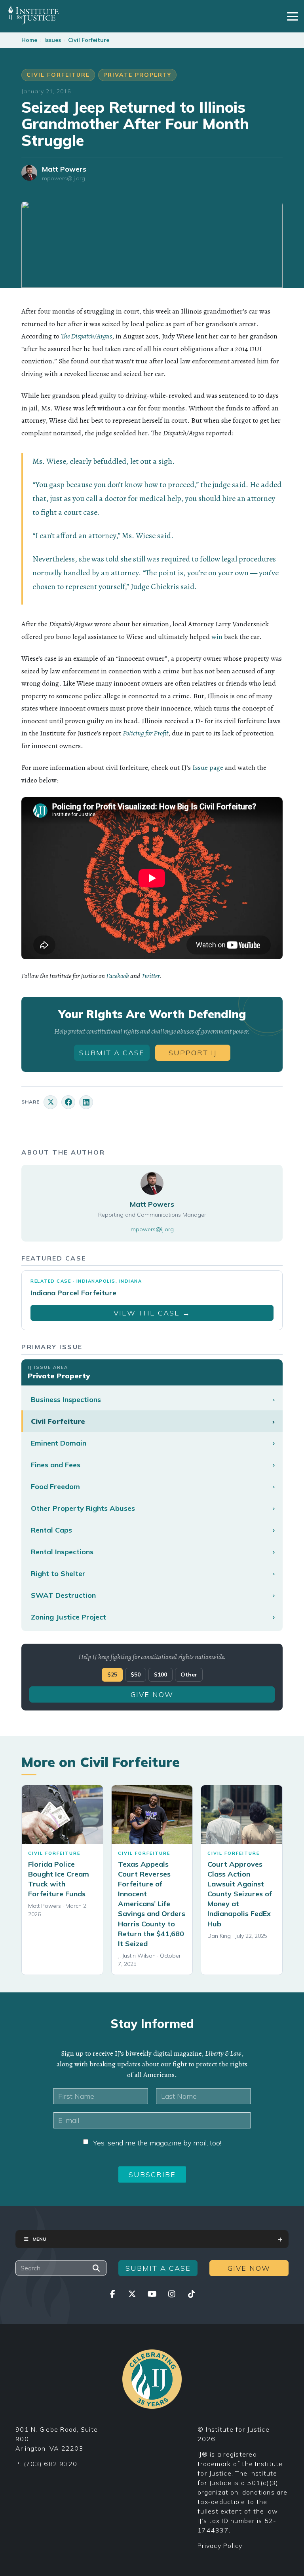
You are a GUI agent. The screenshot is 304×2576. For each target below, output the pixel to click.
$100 (161, 1674)
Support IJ (193, 1053)
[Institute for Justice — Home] (33, 15)
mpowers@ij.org (64, 179)
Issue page (208, 767)
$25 (112, 1674)
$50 (136, 1674)
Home (29, 40)
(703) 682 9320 (51, 2464)
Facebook (118, 976)
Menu (39, 2239)
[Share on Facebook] (68, 1102)
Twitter (150, 976)
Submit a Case (112, 1053)
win (217, 637)
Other (189, 1674)
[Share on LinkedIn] (86, 1102)
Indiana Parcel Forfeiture (73, 1293)
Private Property (137, 75)
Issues (53, 40)
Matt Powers (64, 169)
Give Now (152, 1694)
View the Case (152, 1313)
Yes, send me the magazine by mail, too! (157, 2143)
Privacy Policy (220, 2546)
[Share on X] (50, 1102)
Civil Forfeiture (89, 40)
